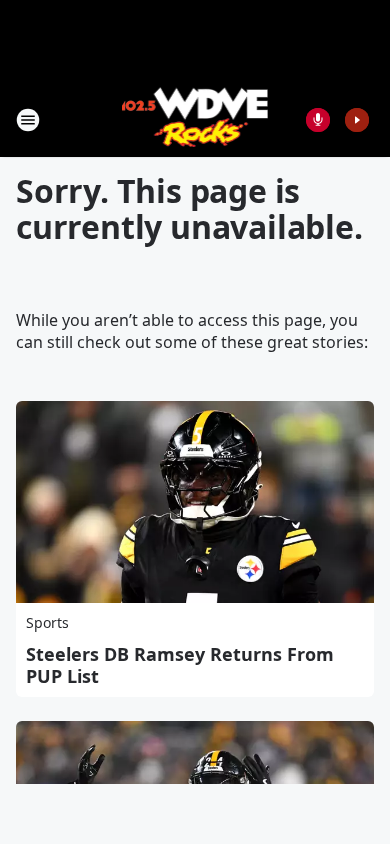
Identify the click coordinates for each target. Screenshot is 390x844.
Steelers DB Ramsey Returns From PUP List (180, 665)
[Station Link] (195, 119)
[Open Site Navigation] (28, 120)
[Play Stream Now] (357, 120)
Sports (47, 622)
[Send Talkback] (318, 120)
